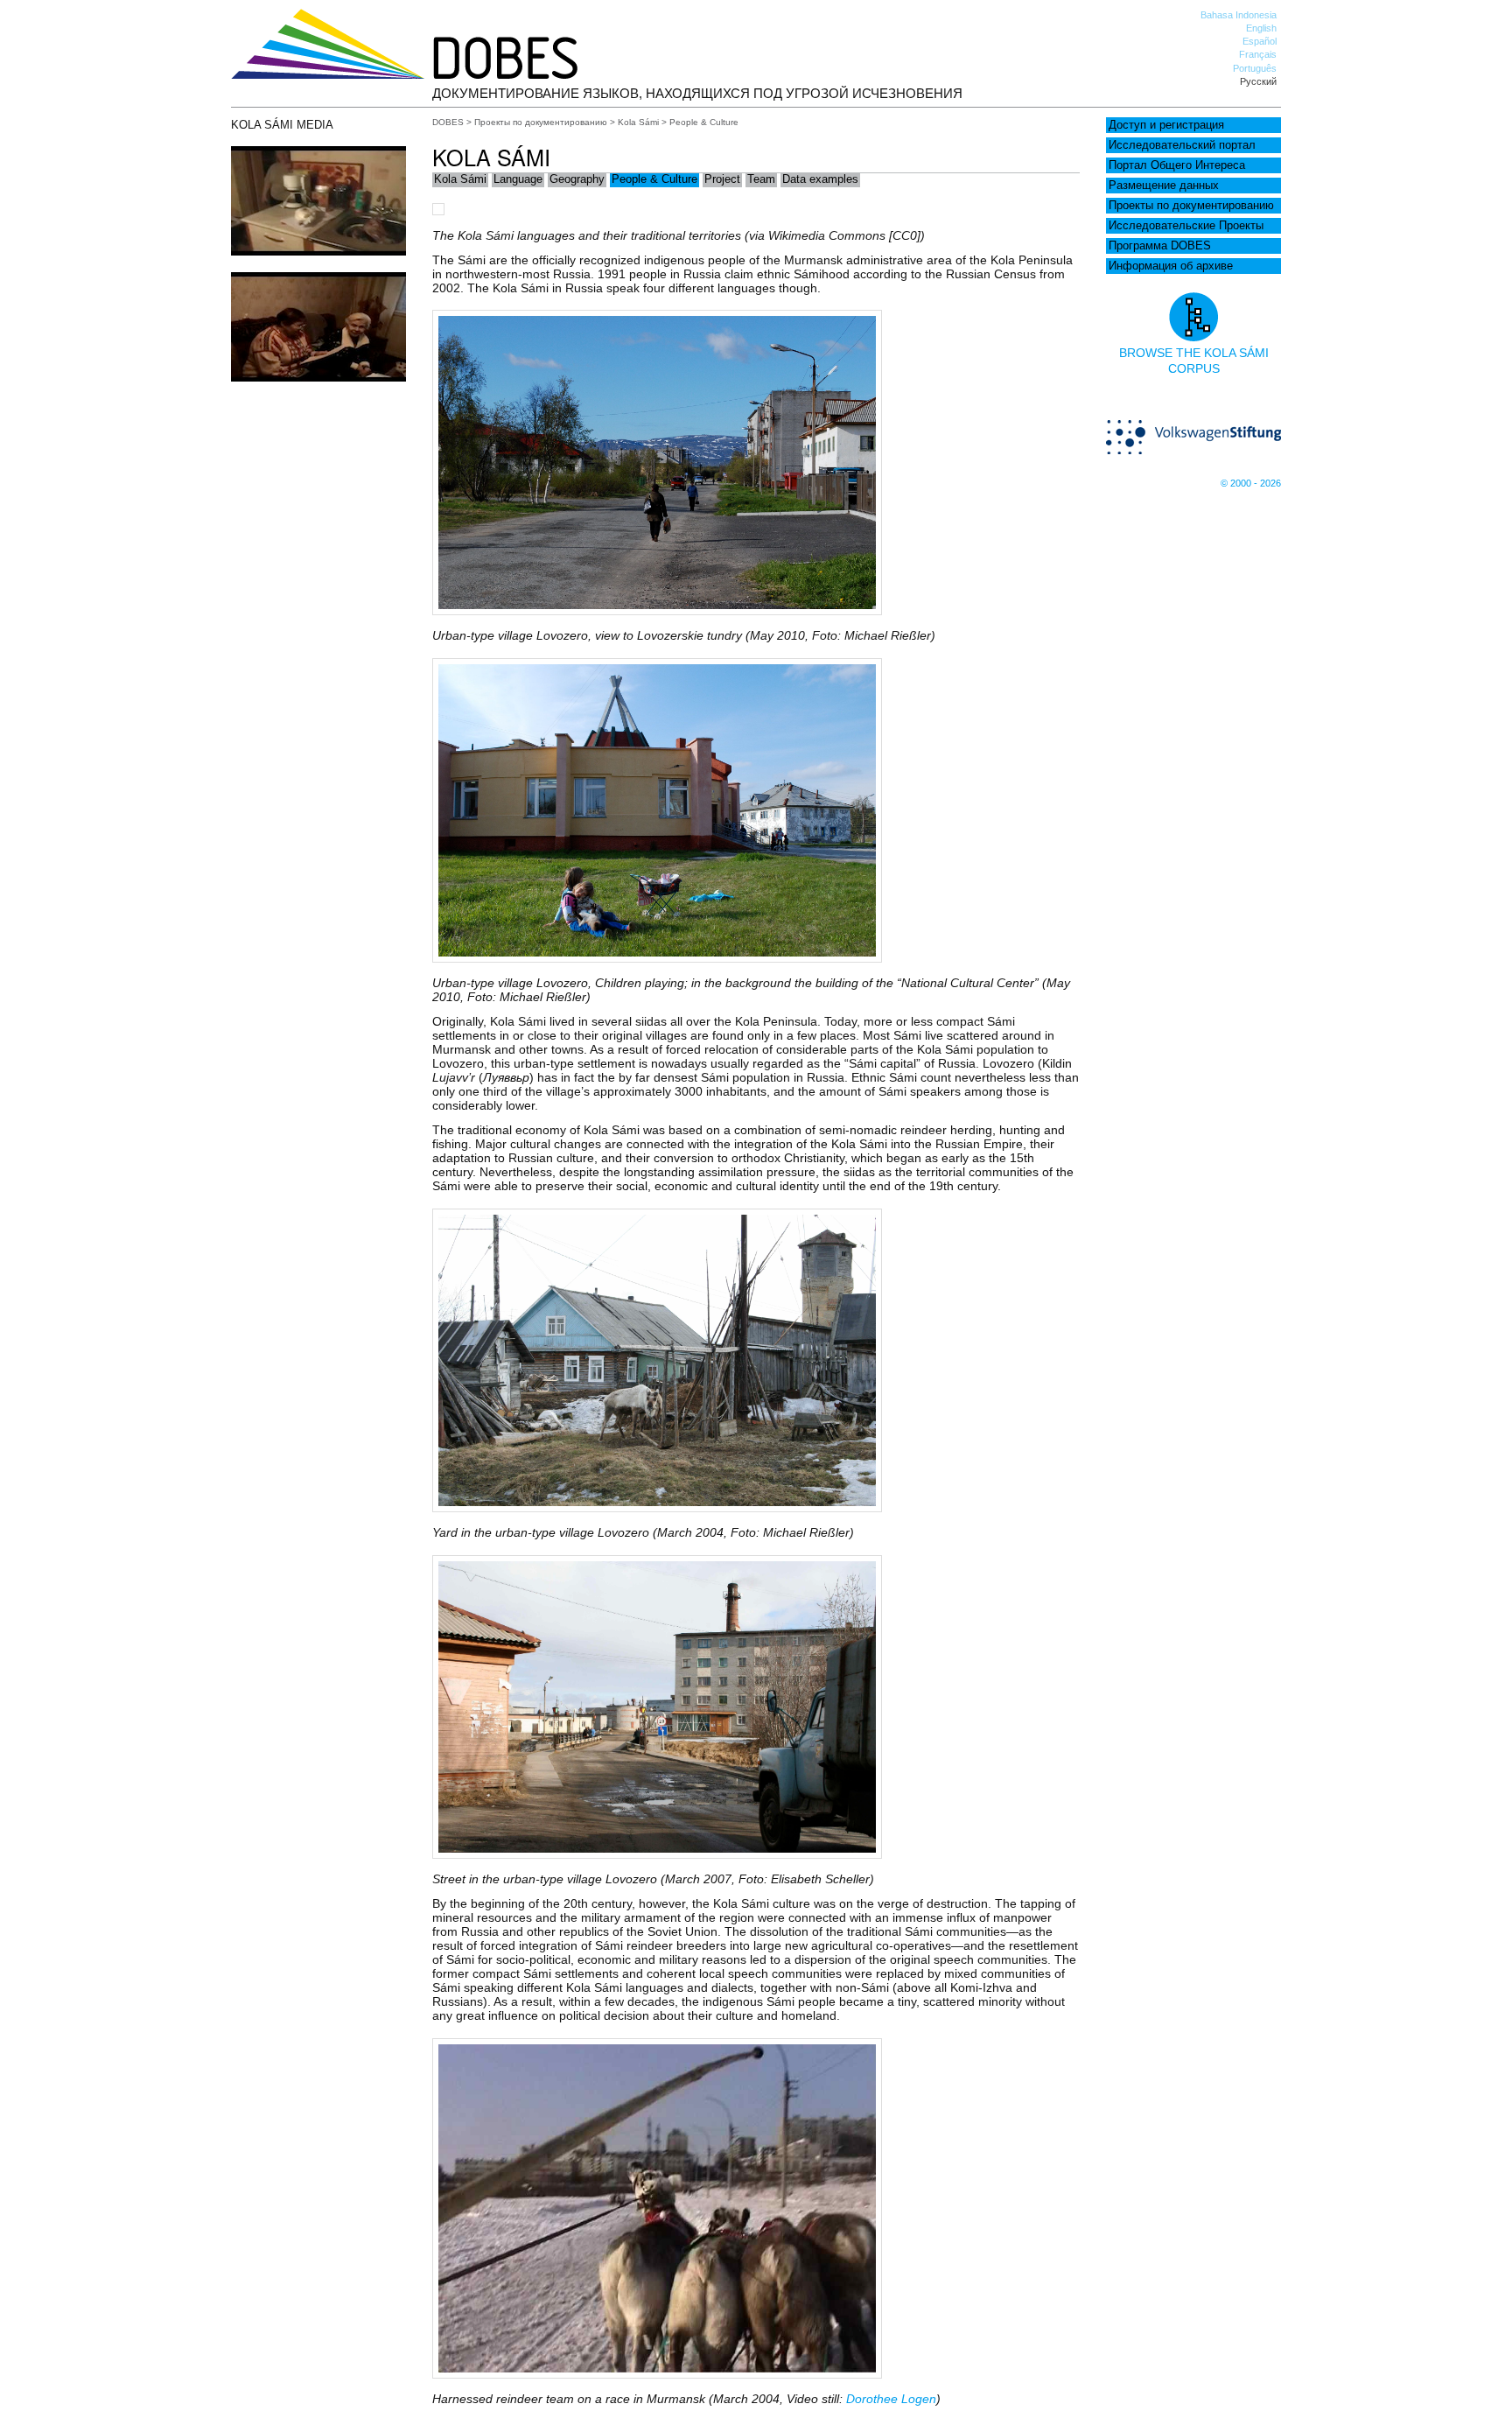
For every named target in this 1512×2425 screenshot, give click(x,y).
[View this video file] (318, 251)
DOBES (448, 122)
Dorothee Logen (891, 2399)
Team (761, 179)
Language (518, 179)
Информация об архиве (1171, 266)
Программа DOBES (1160, 246)
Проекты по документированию (1191, 206)
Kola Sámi (638, 122)
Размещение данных (1164, 186)
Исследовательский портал (1182, 145)
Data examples (820, 179)
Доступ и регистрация (1166, 125)
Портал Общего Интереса (1177, 165)
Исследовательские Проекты (1186, 226)
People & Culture (654, 179)
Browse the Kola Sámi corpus (1194, 361)
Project (722, 179)
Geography (577, 179)
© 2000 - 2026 (1251, 483)
